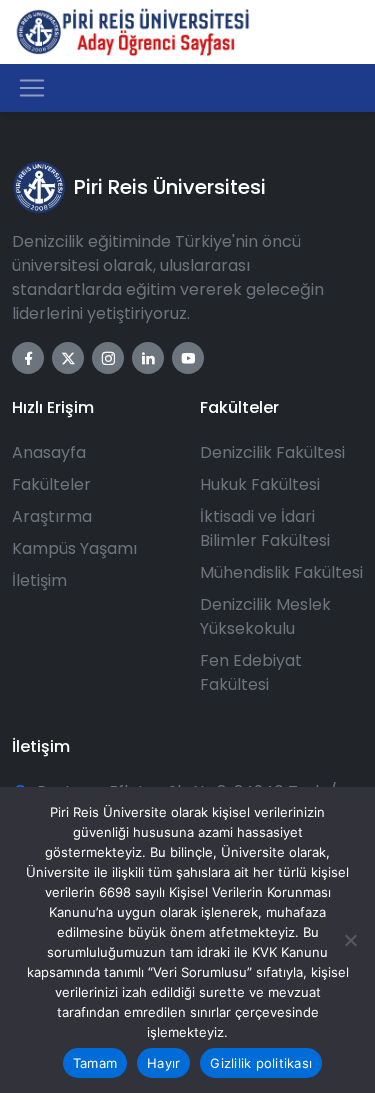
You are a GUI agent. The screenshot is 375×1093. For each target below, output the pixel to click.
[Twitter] (68, 358)
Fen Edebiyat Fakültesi (251, 672)
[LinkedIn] (148, 358)
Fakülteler (51, 484)
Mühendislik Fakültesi (281, 572)
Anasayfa (49, 452)
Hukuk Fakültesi (260, 484)
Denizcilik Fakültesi (272, 452)
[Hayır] (350, 940)
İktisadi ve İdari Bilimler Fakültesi (265, 528)
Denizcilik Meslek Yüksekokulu (265, 616)
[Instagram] (108, 358)
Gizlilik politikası (261, 1063)
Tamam (95, 1063)
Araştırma (52, 516)
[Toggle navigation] (32, 88)
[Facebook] (28, 358)
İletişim (39, 580)
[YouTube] (188, 358)
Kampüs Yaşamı (74, 548)
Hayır (163, 1063)
